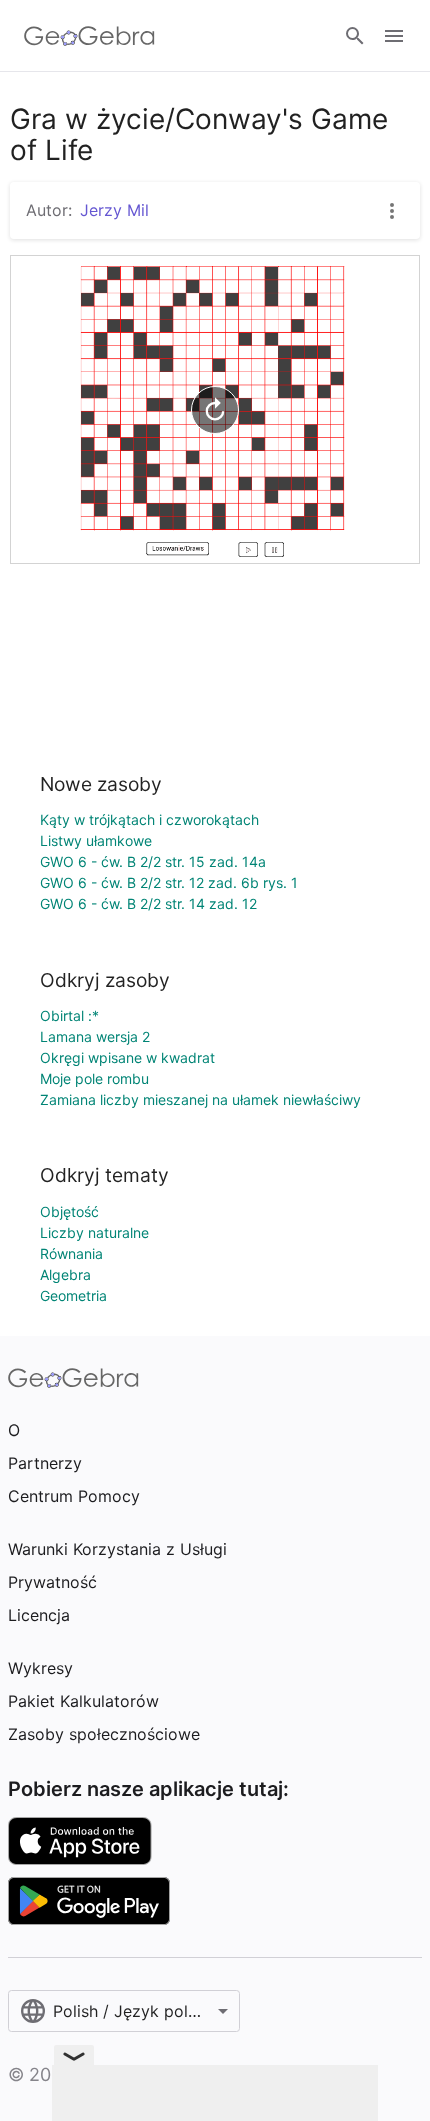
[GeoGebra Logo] (89, 36)
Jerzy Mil (114, 210)
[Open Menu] (394, 36)
